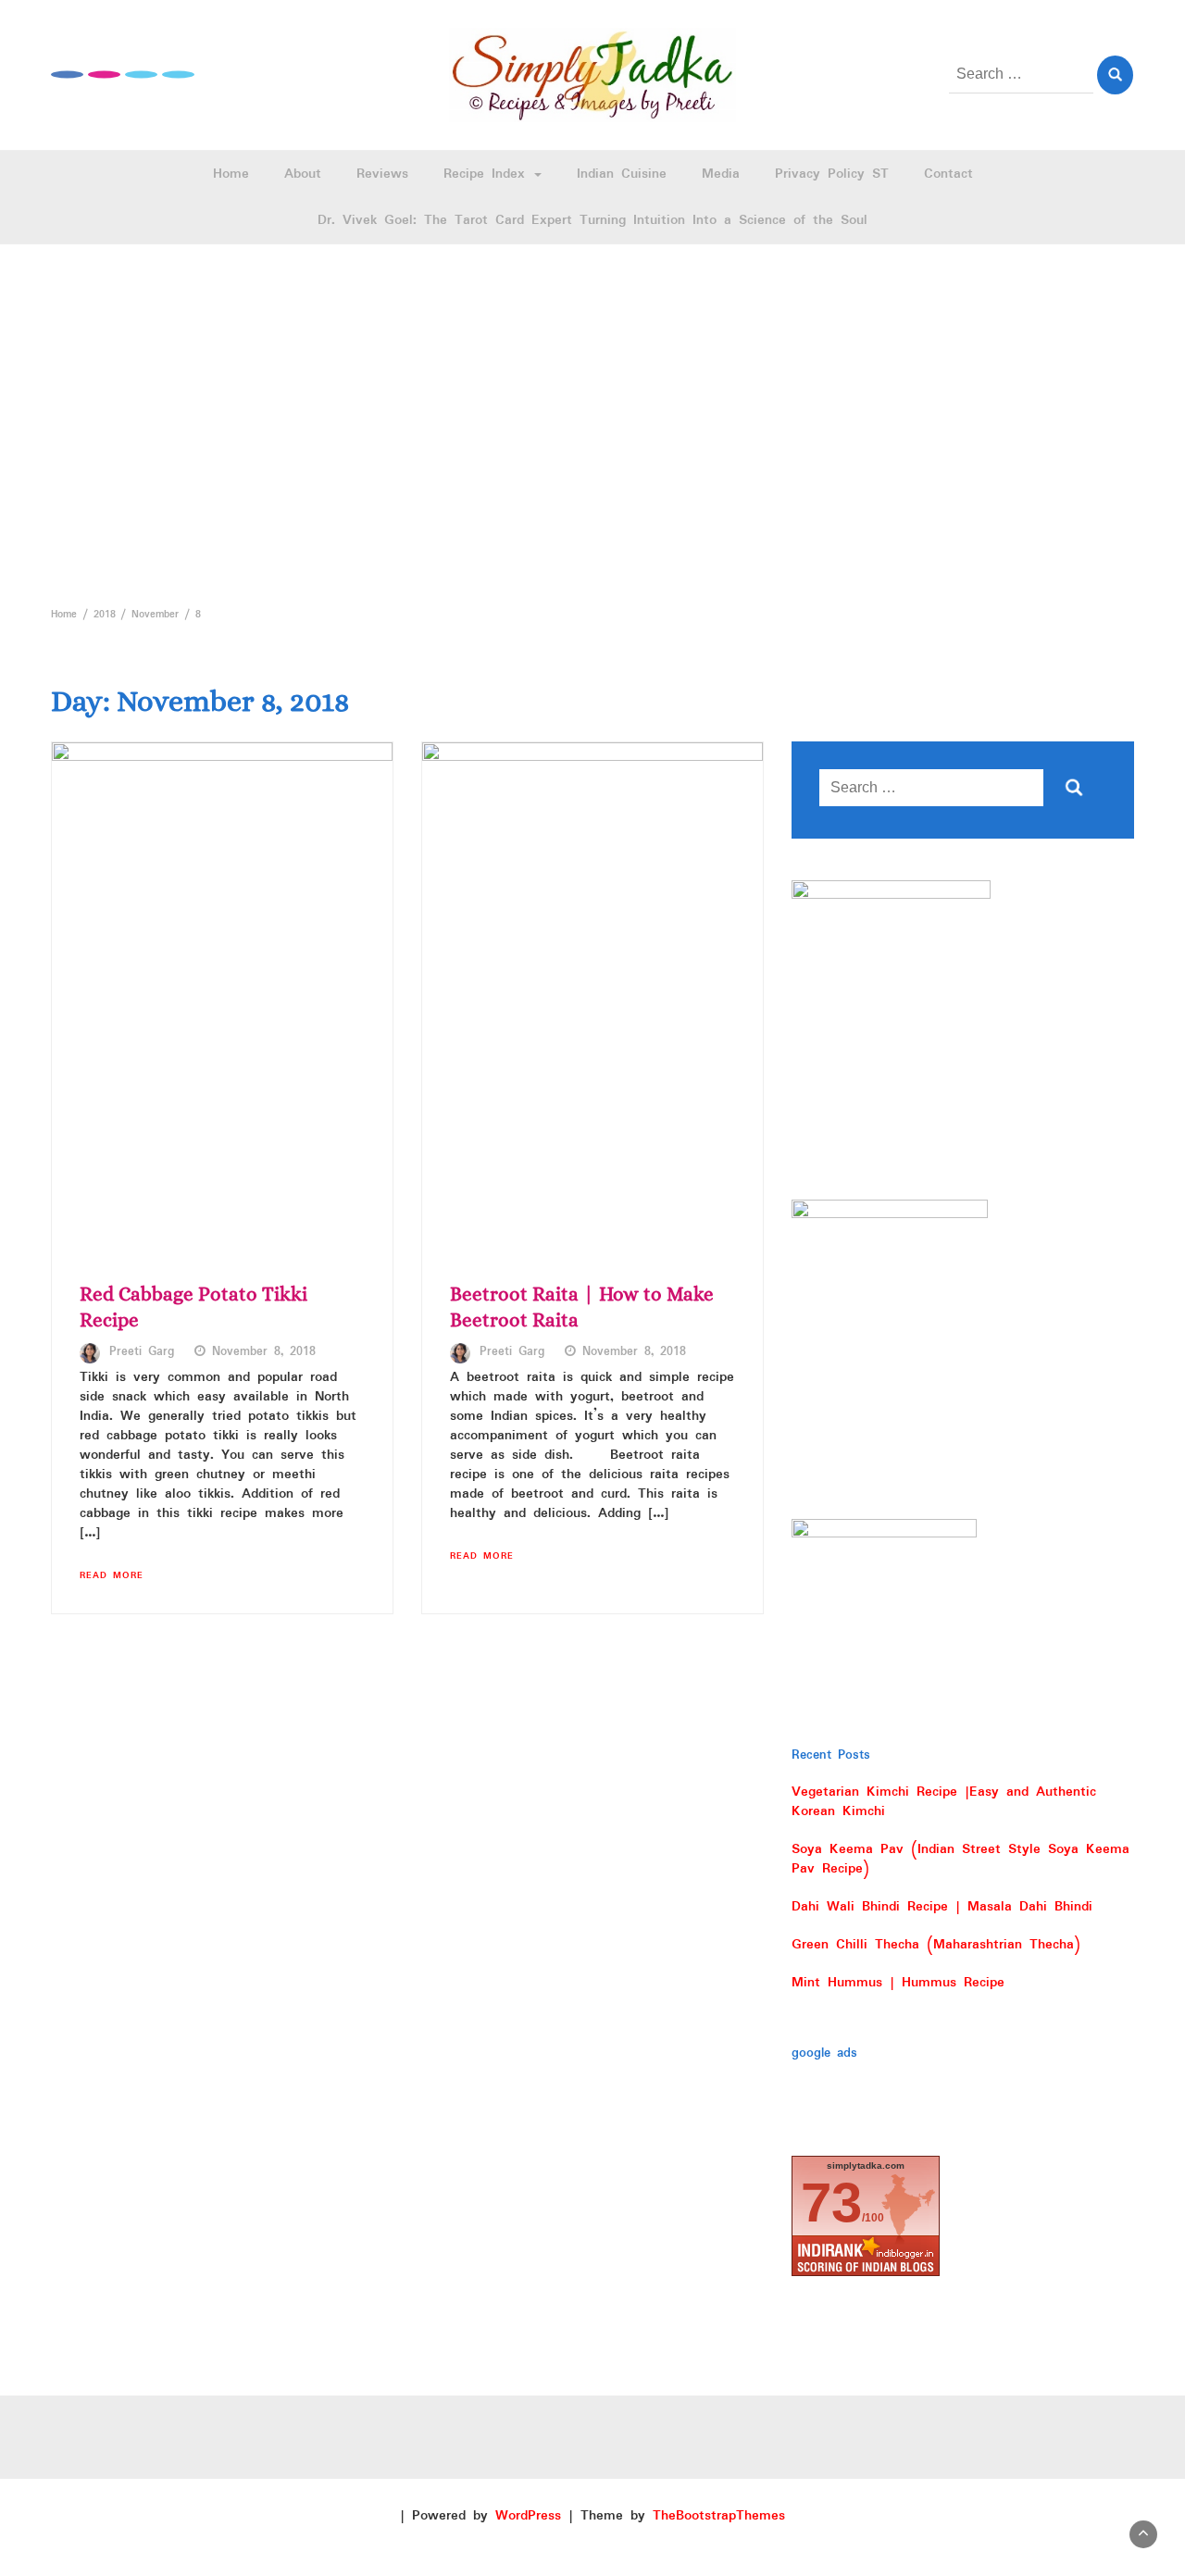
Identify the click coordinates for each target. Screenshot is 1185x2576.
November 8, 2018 (264, 1352)
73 (831, 2203)
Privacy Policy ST (832, 174)
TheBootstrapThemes (719, 2516)
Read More (112, 1575)
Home (231, 174)
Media (721, 174)
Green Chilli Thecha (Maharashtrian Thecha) (936, 1945)
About (303, 174)
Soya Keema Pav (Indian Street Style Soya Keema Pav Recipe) (960, 1859)
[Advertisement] (592, 420)
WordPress (528, 2516)
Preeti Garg (142, 1352)
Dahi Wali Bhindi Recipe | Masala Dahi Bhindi (942, 1907)
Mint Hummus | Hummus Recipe (898, 1983)
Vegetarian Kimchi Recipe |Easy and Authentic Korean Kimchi (944, 1802)
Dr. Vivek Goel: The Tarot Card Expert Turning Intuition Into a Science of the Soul (592, 220)
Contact (948, 174)
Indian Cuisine (622, 174)
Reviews (382, 174)
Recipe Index (488, 174)
